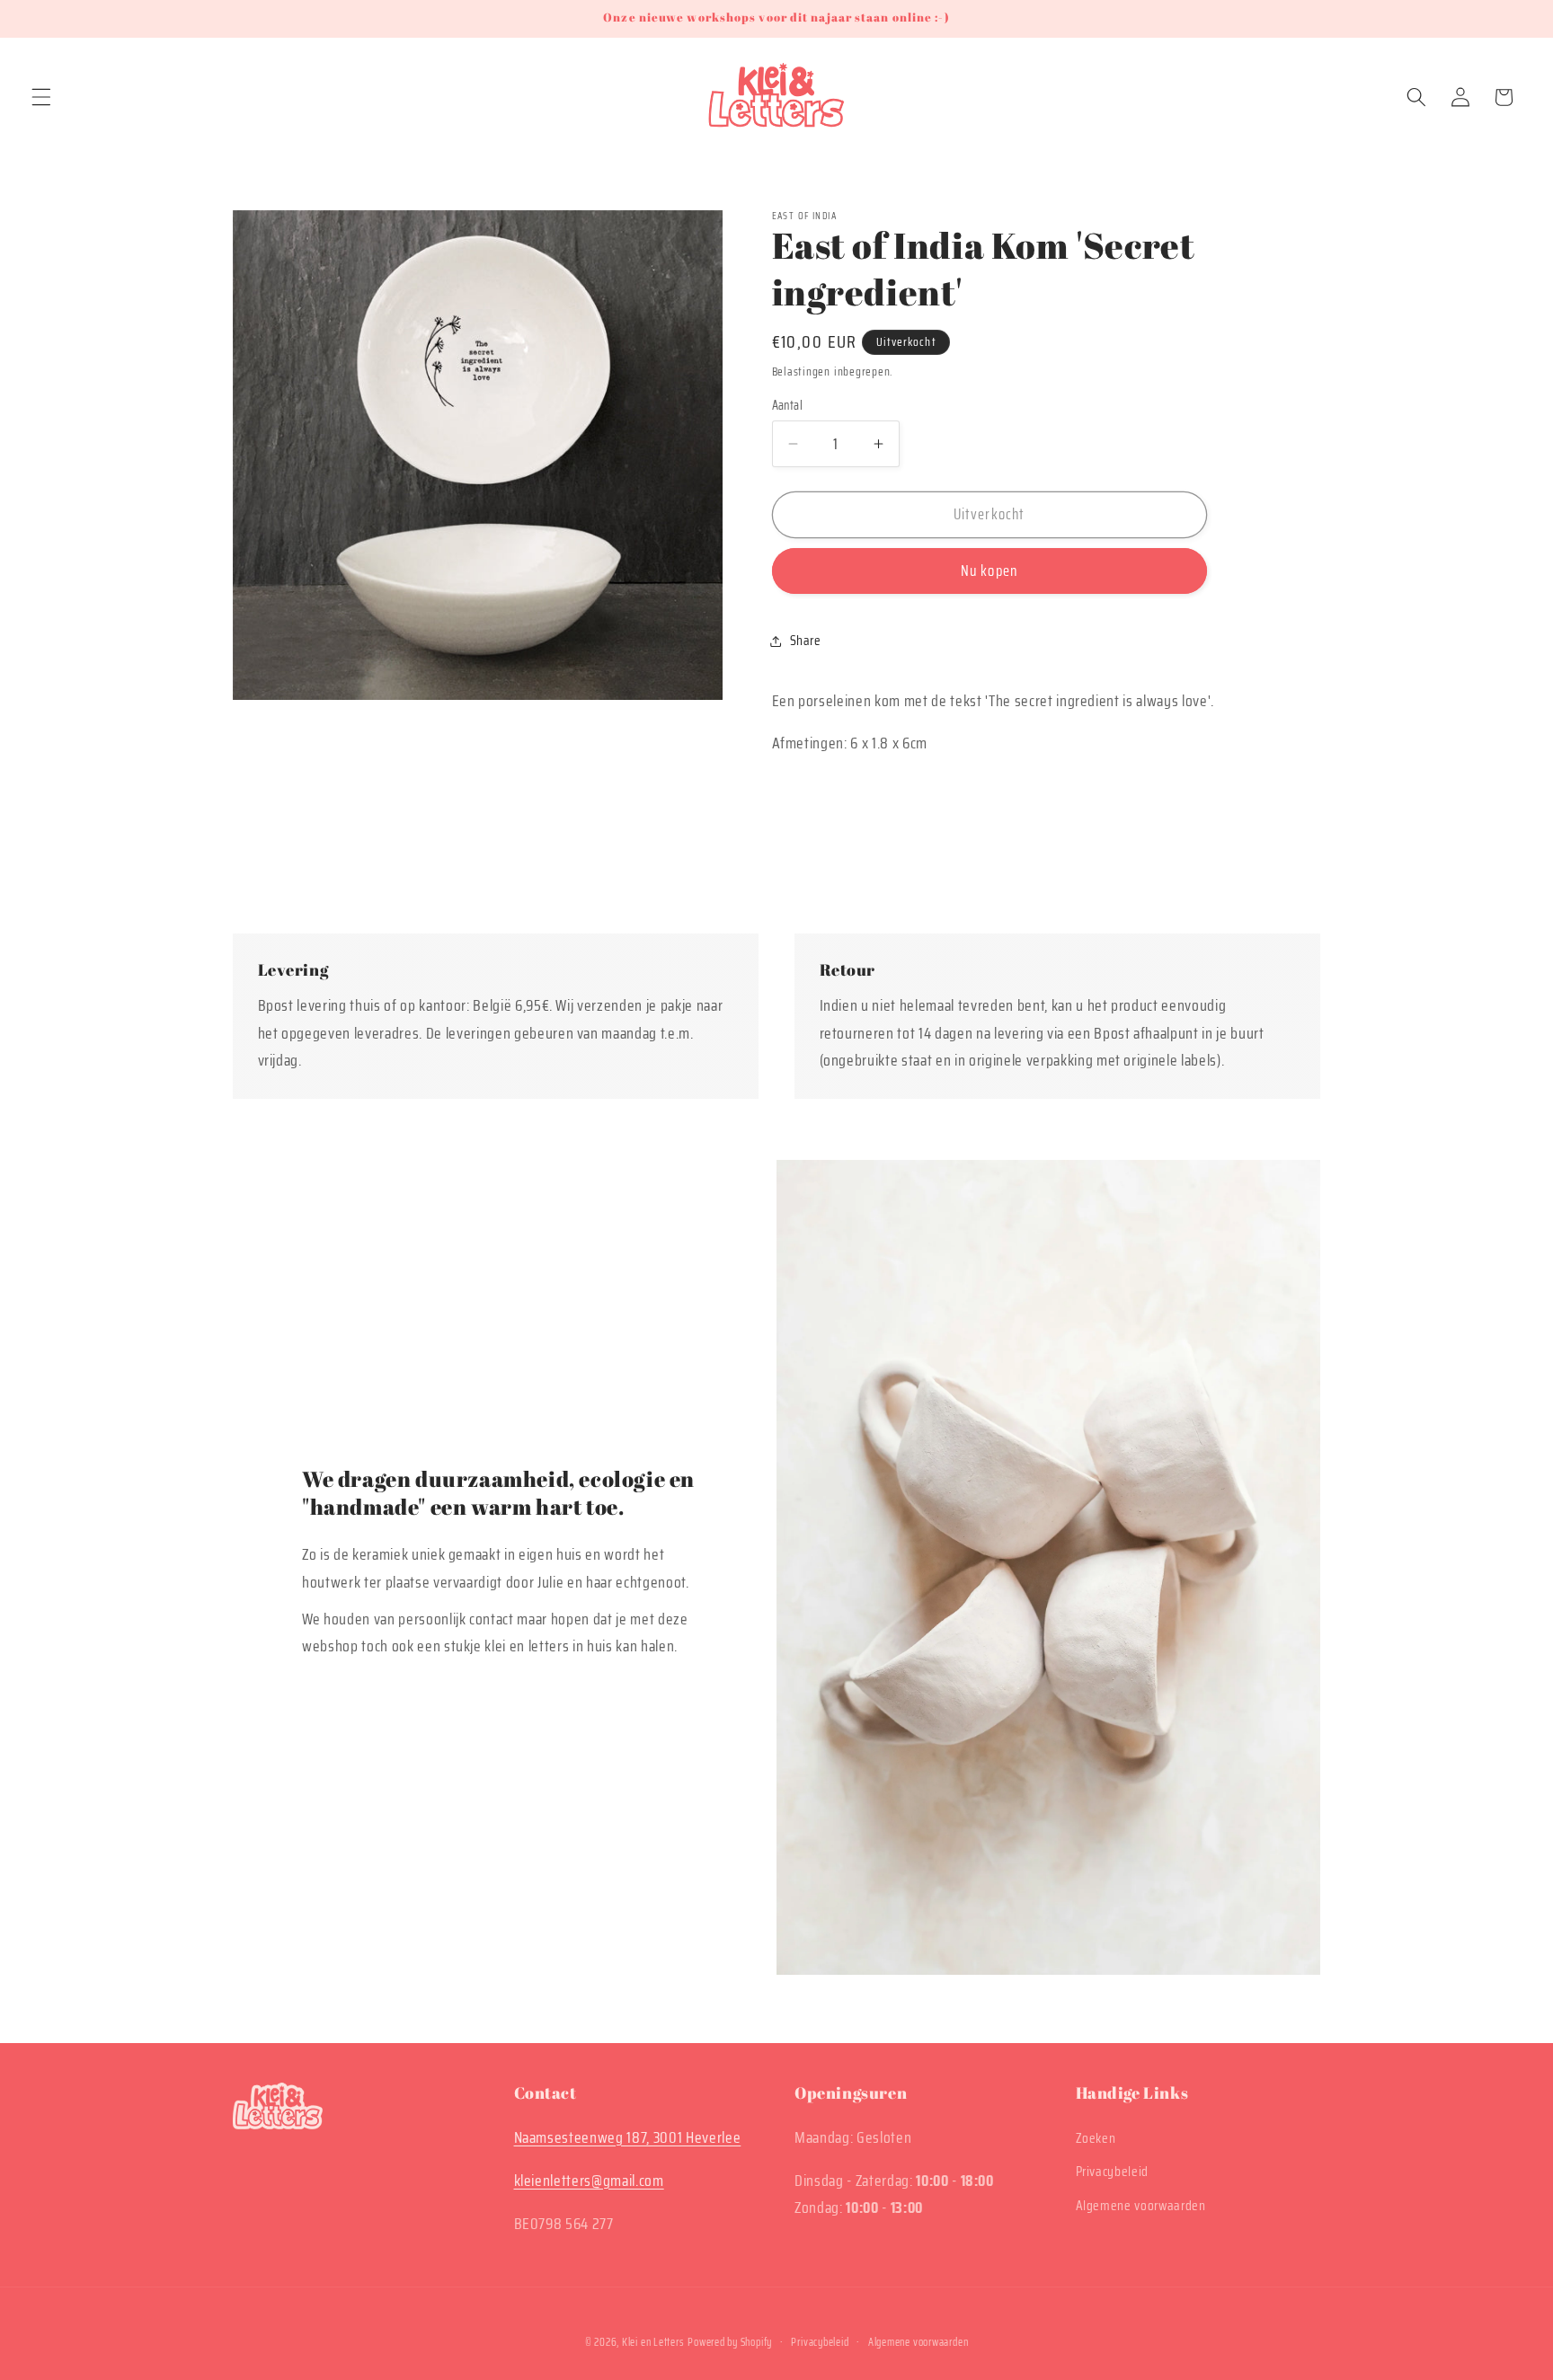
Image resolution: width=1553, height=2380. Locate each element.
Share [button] (806, 641)
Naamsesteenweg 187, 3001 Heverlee (628, 2137)
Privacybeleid (1113, 2172)
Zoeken (1096, 2138)
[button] (41, 97)
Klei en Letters (653, 2342)
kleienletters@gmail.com (589, 2181)
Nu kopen (989, 571)
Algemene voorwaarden (1141, 2206)
